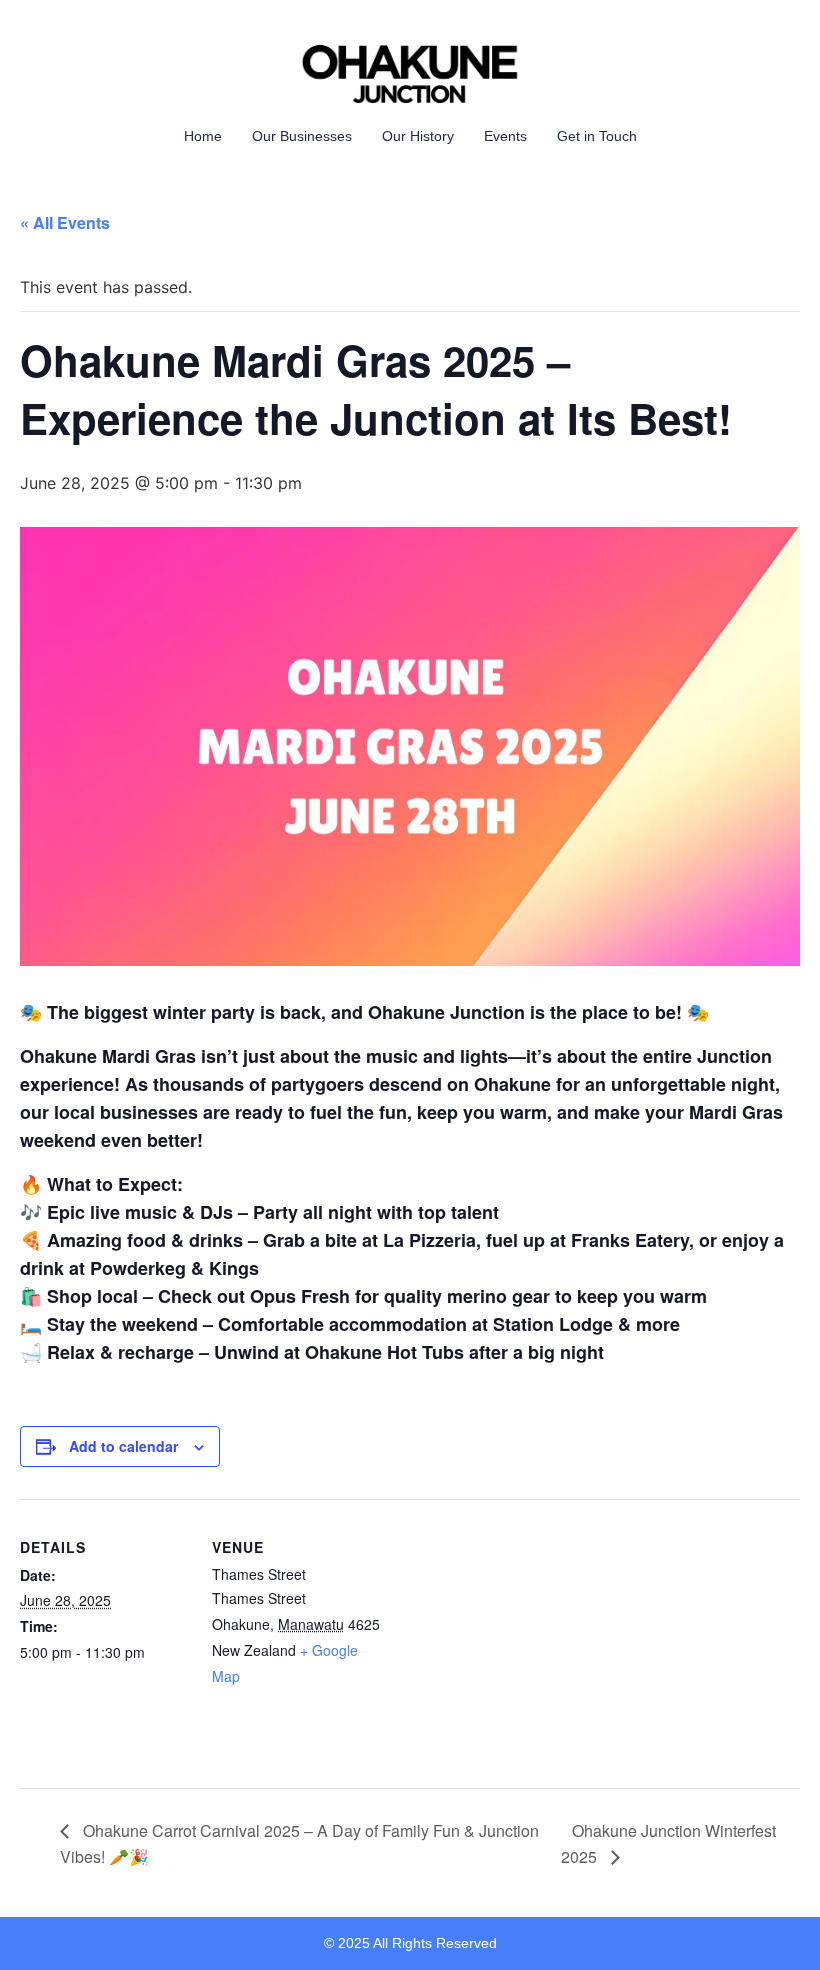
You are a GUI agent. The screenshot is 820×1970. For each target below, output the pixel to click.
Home (203, 136)
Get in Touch (597, 136)
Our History (418, 136)
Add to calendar (123, 1446)
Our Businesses (302, 136)
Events (505, 136)
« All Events (65, 222)
